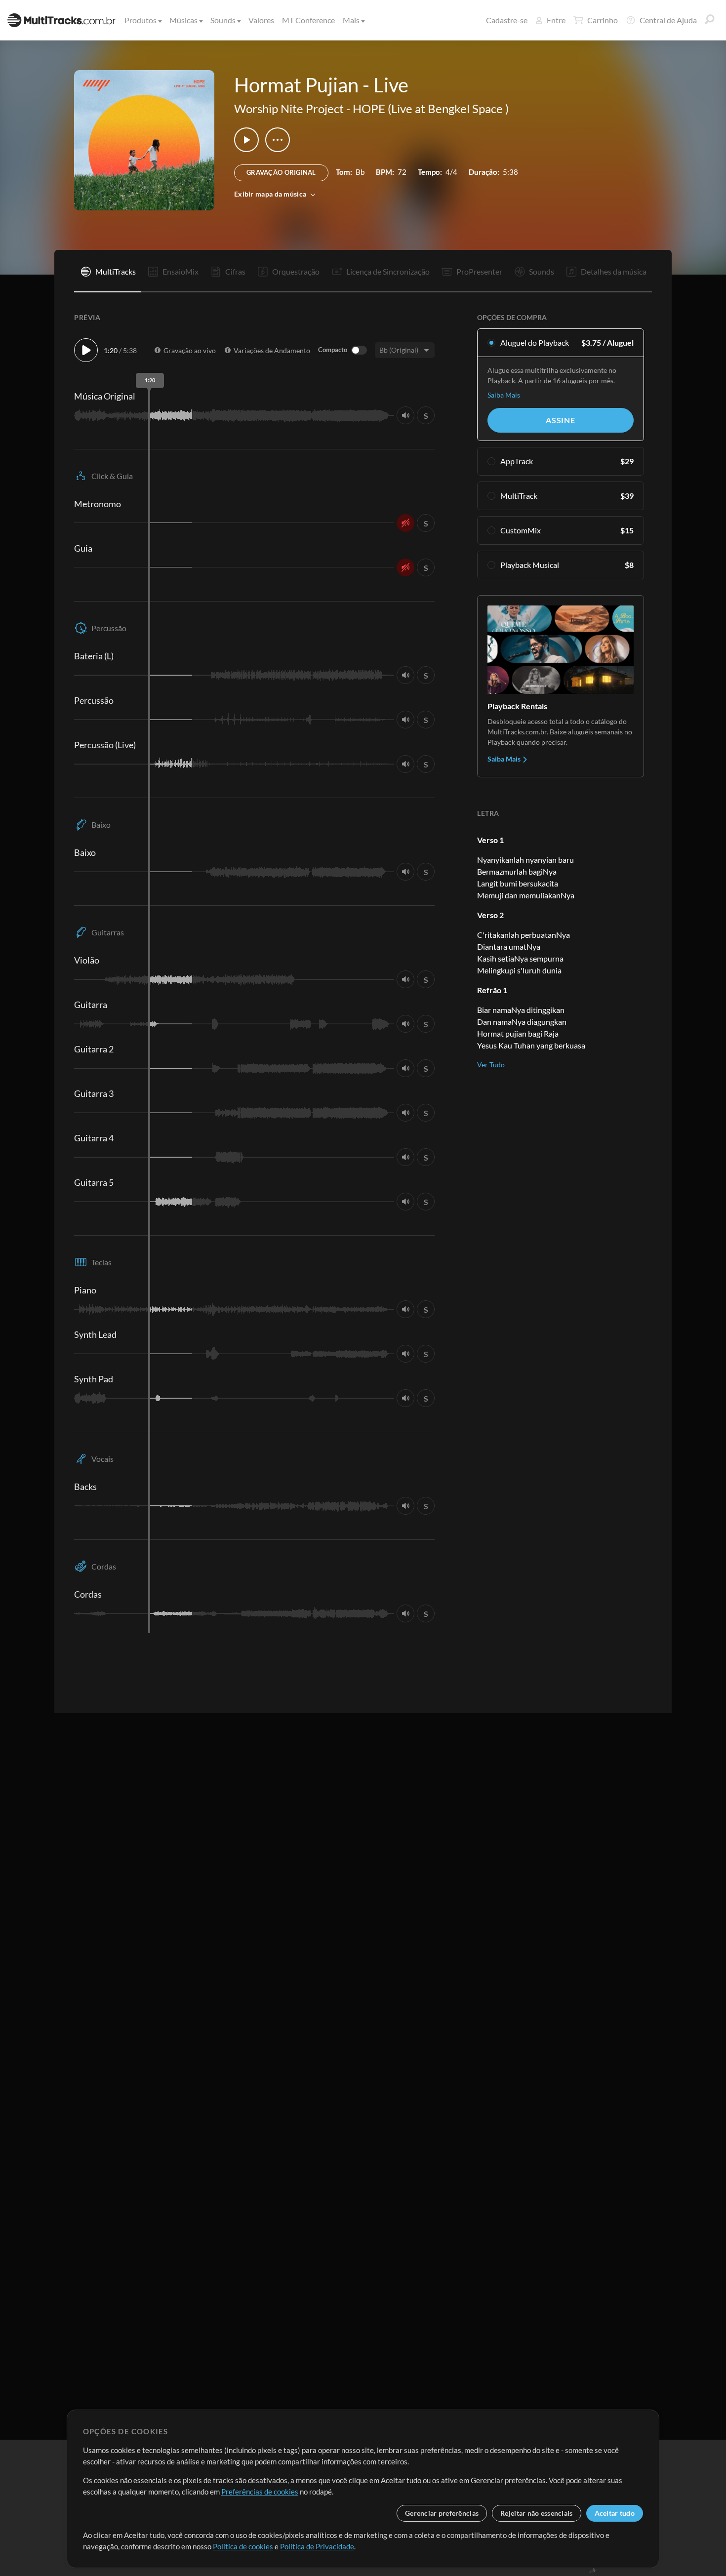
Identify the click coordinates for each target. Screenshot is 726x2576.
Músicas (183, 20)
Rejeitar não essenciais (536, 2513)
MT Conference (308, 20)
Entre (556, 20)
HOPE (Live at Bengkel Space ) (431, 108)
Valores (261, 20)
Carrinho (603, 20)
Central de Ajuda (668, 20)
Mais (351, 20)
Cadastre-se (507, 20)
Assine (561, 420)
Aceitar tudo (615, 2513)
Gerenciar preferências (442, 2513)
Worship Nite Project (289, 108)
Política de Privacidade (317, 2546)
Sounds (223, 20)
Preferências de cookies (260, 2492)
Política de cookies (243, 2546)
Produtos (141, 20)
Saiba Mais (504, 395)
